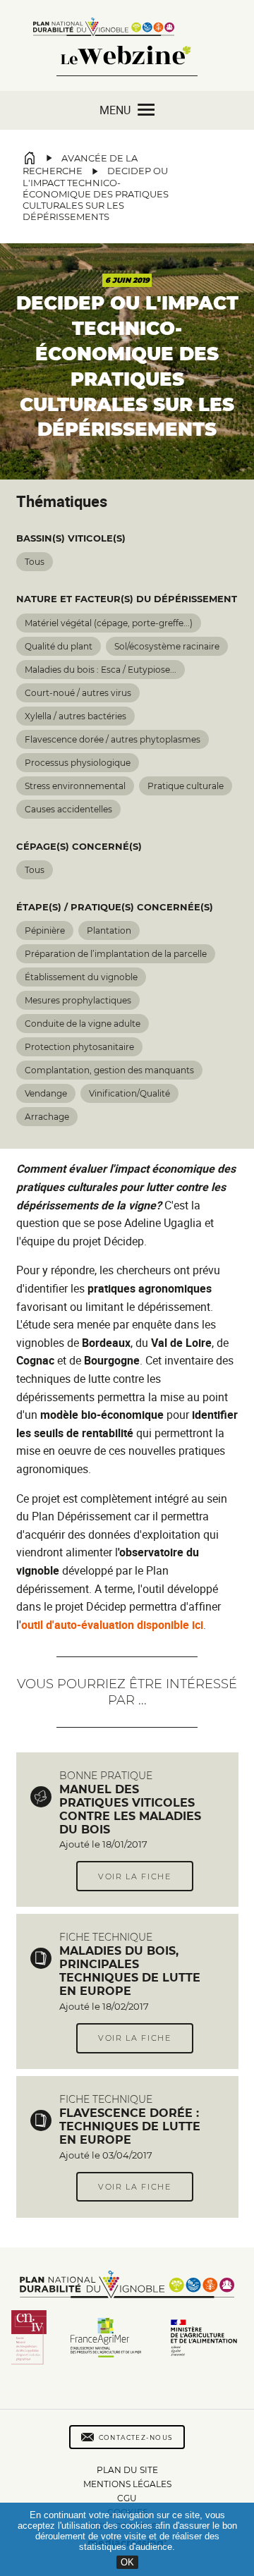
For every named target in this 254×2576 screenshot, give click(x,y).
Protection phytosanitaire (79, 1047)
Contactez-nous (136, 2437)
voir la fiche (135, 1876)
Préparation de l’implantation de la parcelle (116, 954)
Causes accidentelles (68, 809)
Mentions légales (127, 2484)
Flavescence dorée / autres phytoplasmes (113, 739)
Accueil (30, 158)
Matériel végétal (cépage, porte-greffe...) (109, 623)
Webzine (127, 64)
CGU (127, 2498)
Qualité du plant (59, 646)
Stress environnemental (75, 786)
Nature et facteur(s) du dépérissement (127, 599)
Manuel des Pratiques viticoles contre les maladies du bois (130, 1809)
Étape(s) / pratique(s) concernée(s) (115, 907)
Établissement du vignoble (81, 977)
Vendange (46, 1093)
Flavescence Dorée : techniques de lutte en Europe (130, 2126)
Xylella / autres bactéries (75, 716)
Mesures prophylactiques (78, 1000)
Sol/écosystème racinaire (167, 646)
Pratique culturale (186, 786)
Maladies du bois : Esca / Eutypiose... (101, 670)
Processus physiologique (78, 763)
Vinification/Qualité (129, 1093)
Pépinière (45, 930)
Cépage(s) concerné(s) (79, 847)
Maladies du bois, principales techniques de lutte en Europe (130, 1971)
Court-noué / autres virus (78, 693)
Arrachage (47, 1117)
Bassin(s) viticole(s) (71, 538)
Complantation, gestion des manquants (109, 1070)
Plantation (109, 930)
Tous (35, 562)
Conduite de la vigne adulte (83, 1024)
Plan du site (127, 2470)
